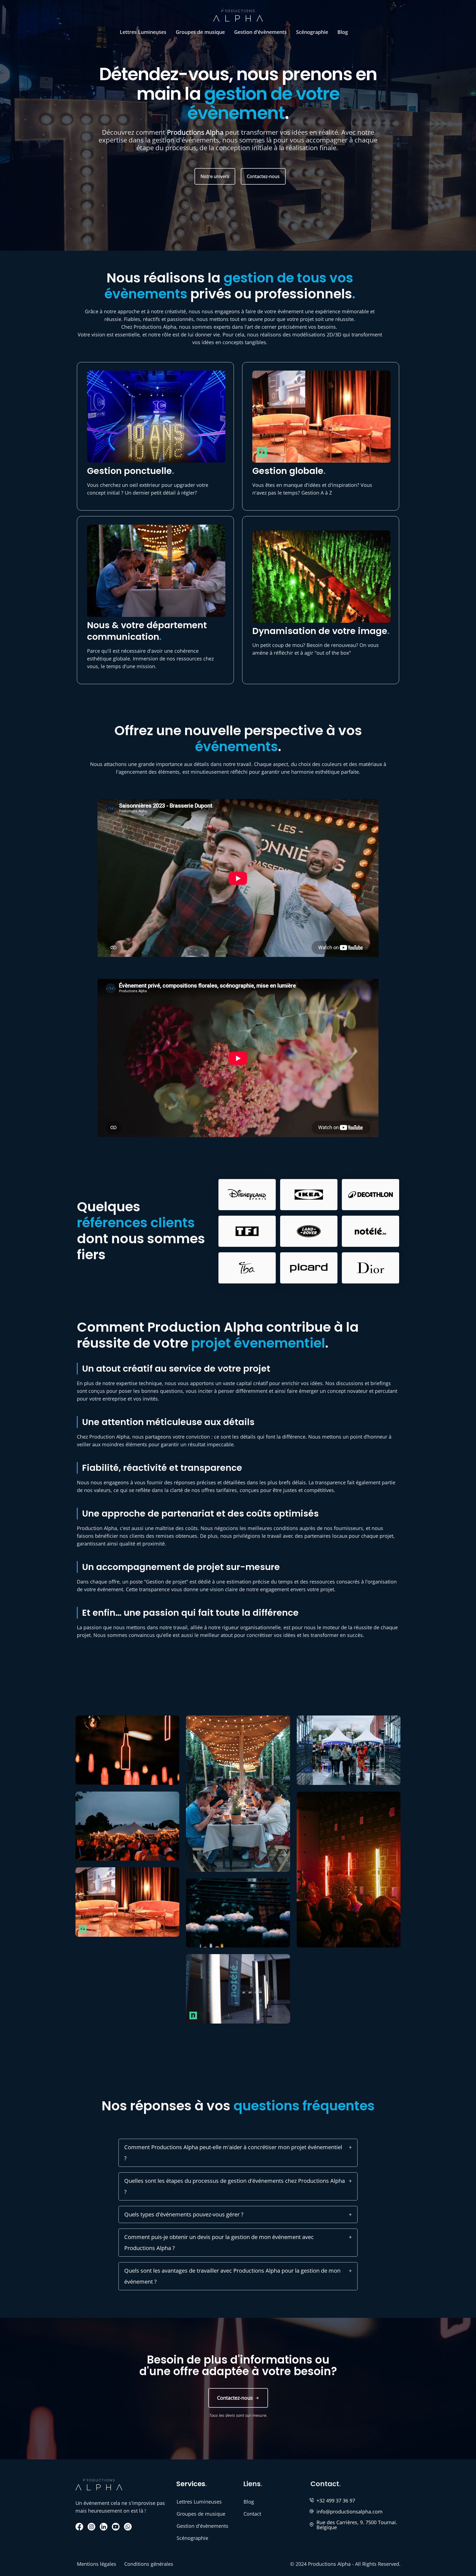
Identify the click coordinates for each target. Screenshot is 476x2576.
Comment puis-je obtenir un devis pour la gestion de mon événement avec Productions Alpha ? (219, 2242)
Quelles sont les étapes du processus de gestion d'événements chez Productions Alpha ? (235, 2186)
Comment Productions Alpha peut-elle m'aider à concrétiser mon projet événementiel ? (233, 2153)
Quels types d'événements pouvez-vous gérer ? (184, 2214)
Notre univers (215, 176)
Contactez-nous (263, 176)
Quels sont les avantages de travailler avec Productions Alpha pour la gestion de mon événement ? (232, 2276)
